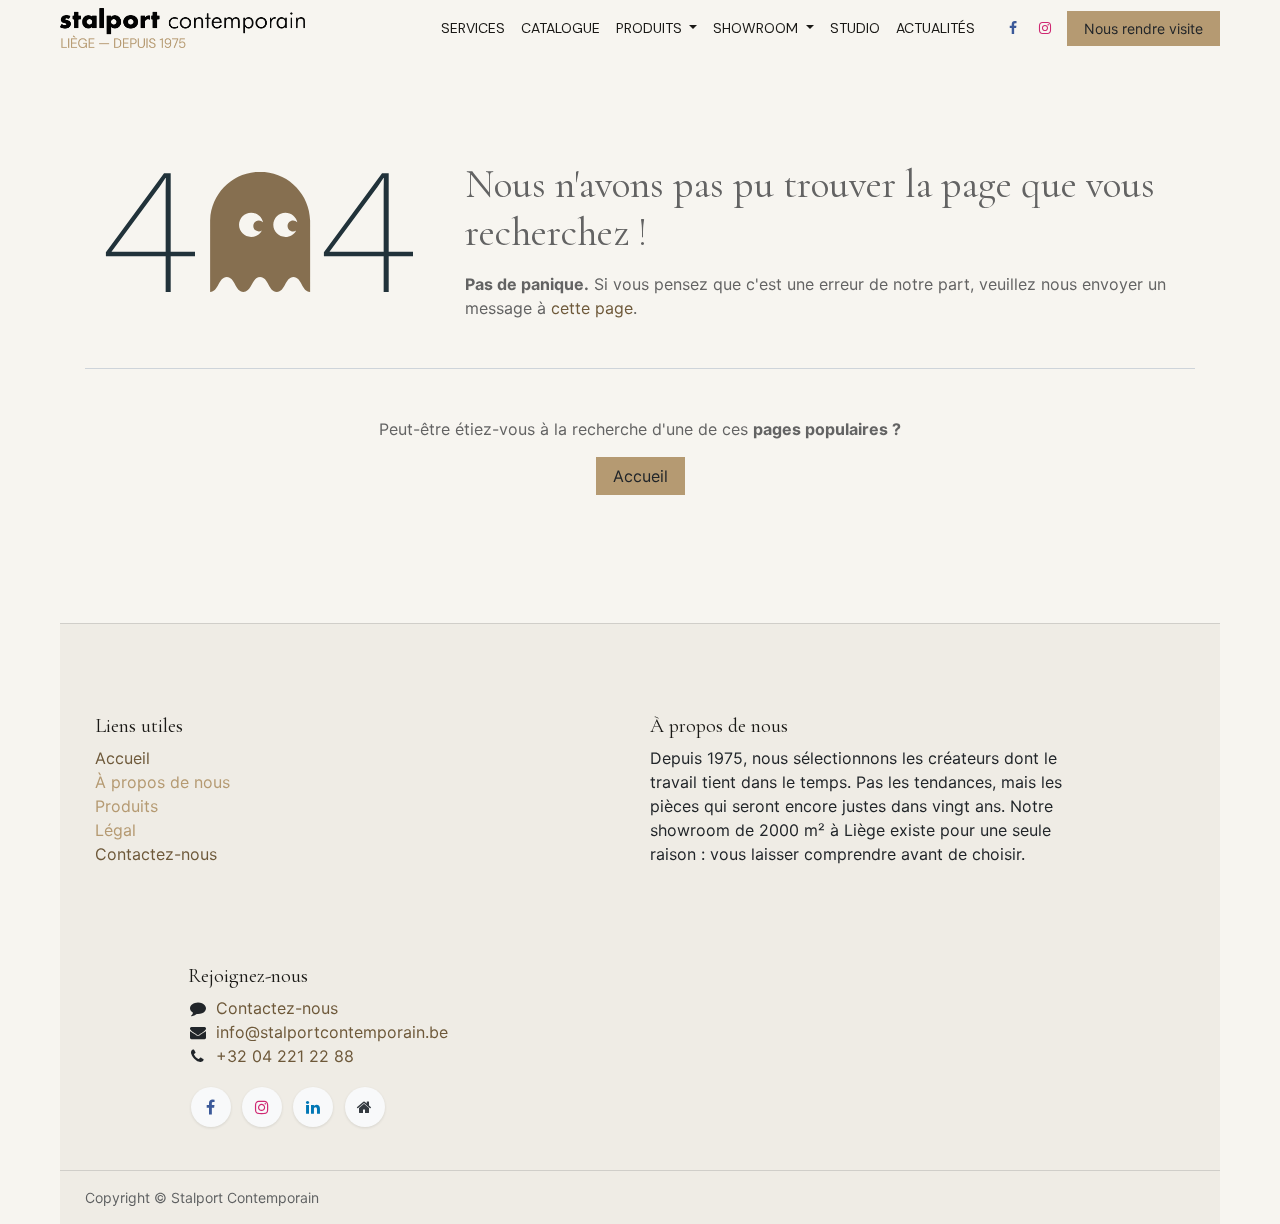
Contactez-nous (156, 854)
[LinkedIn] (313, 1107)
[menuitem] (473, 28)
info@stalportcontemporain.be (332, 1032)
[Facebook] (1013, 28)
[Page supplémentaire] (365, 1107)
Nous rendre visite (1143, 28)
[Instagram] (1045, 28)
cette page (592, 308)
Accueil (640, 476)
